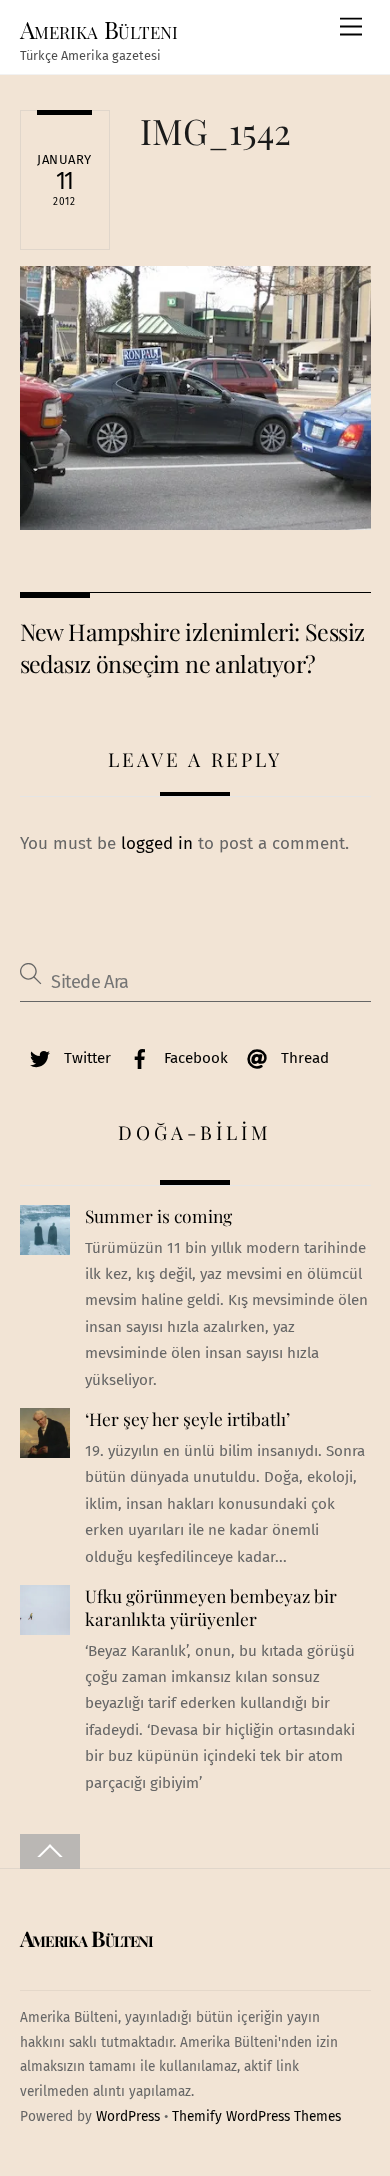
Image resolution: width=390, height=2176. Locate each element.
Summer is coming (158, 1216)
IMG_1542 (215, 130)
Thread (303, 1058)
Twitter (85, 1058)
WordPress (128, 2116)
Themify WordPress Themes (256, 2116)
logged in (157, 843)
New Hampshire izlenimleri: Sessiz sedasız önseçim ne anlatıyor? (192, 647)
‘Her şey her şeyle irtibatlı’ (187, 1419)
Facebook (194, 1058)
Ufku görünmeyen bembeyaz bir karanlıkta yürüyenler (211, 1607)
